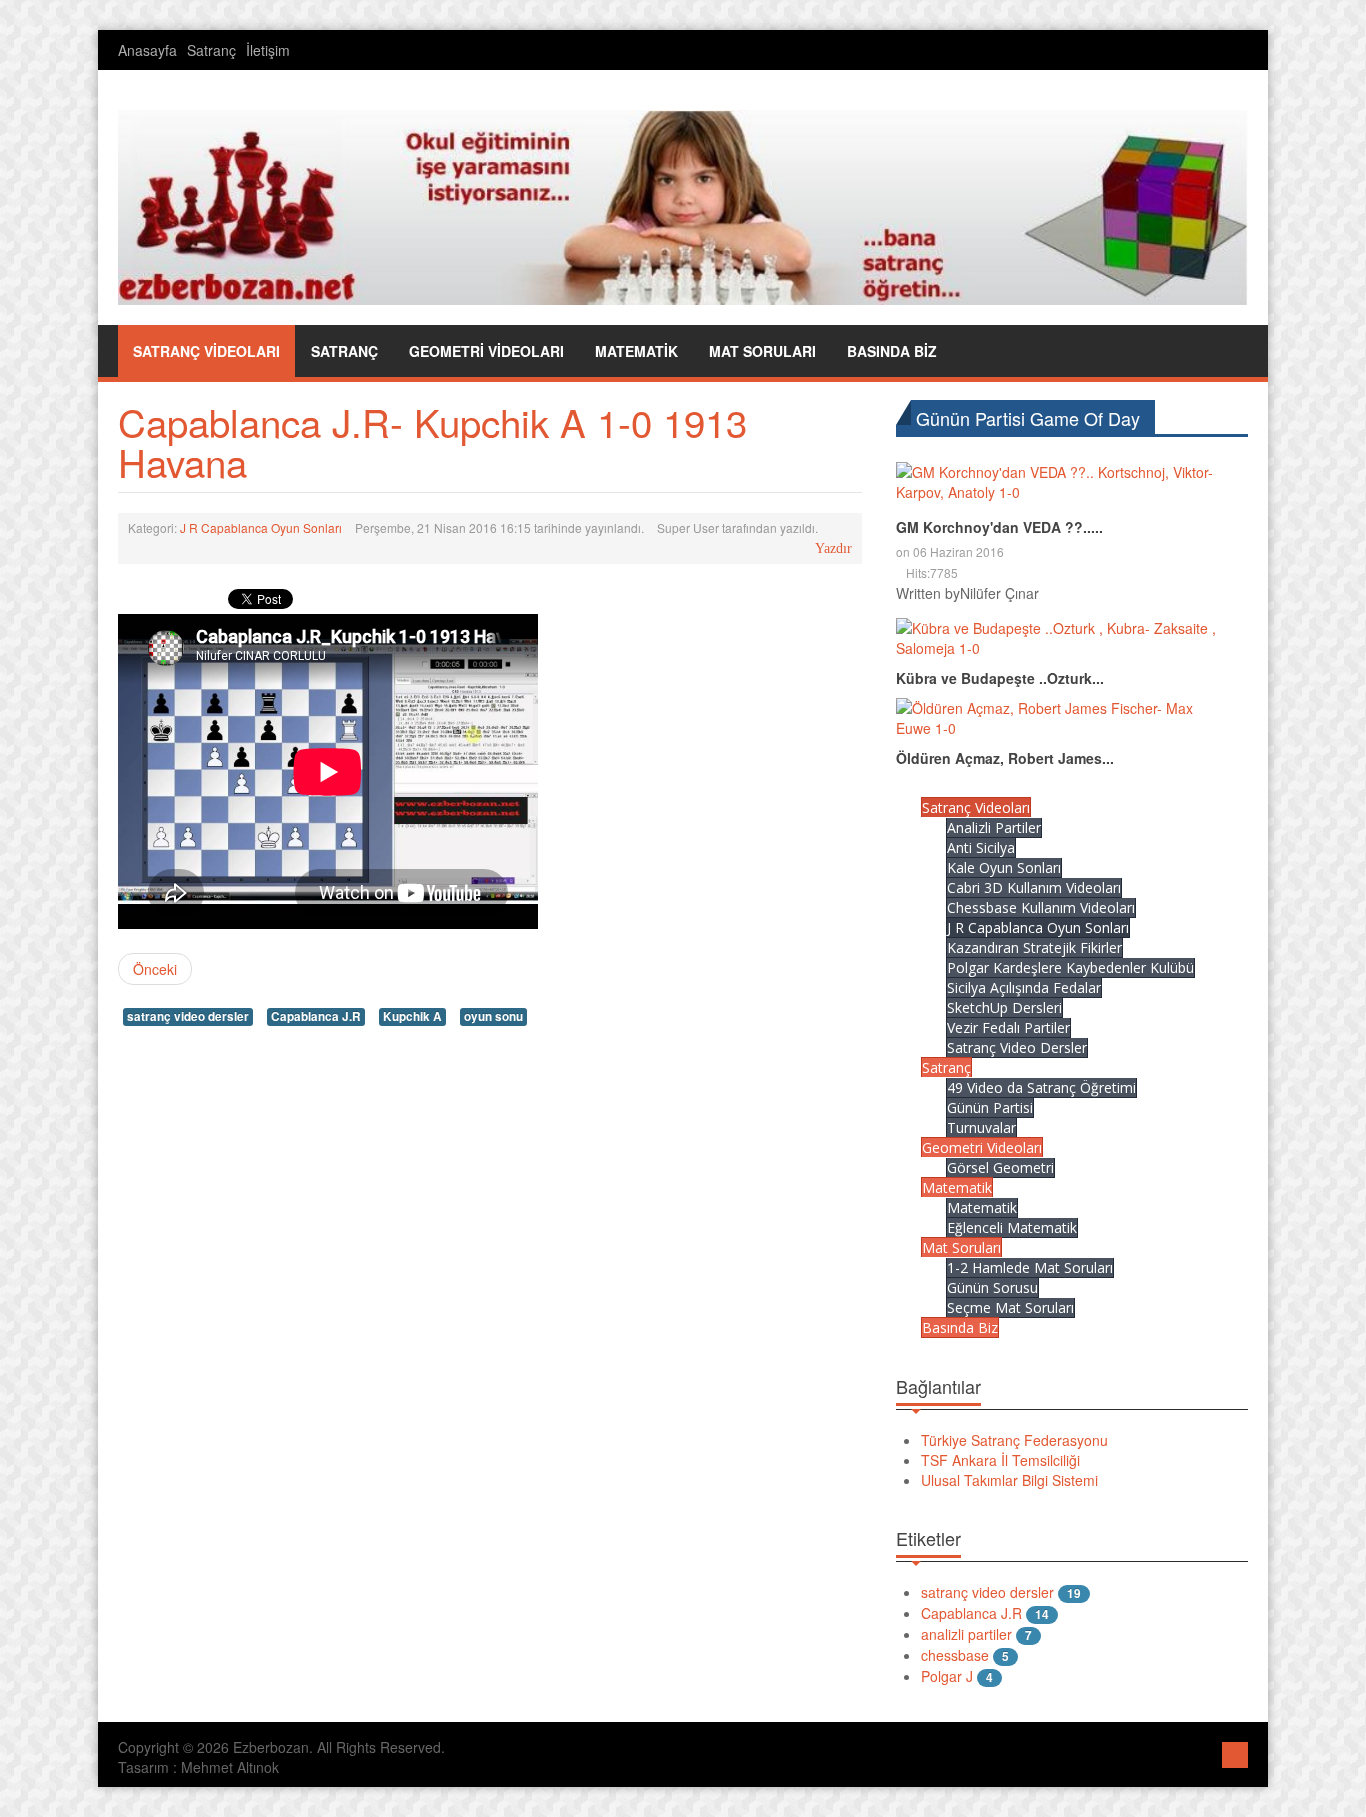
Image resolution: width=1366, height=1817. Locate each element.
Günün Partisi (990, 1107)
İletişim (268, 50)
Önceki (155, 969)
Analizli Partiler (994, 827)
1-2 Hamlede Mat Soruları (1030, 1267)
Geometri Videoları (982, 1147)
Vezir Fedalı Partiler (1008, 1027)
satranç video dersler (188, 1016)
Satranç (211, 50)
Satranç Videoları (976, 807)
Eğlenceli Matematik (1012, 1227)
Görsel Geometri (1000, 1167)
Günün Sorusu (992, 1287)
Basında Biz (960, 1327)
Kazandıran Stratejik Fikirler (1034, 947)
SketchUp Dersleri (1004, 1007)
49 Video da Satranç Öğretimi (1041, 1087)
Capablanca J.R (316, 1016)
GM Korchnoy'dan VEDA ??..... (999, 527)
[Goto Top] (1235, 1752)
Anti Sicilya (981, 847)
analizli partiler (966, 1634)
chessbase (955, 1655)
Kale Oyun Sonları (1004, 867)
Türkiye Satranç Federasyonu (1014, 1440)
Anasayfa (147, 50)
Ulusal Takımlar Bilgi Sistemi (1009, 1480)
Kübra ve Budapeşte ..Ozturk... (1000, 678)
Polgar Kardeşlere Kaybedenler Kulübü (1070, 967)
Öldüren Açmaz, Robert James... (1005, 758)
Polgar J (947, 1676)
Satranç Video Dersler (1017, 1047)
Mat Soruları (961, 1247)
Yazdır (833, 548)
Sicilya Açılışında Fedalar (1024, 987)
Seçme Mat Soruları (1010, 1307)
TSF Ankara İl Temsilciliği (1000, 1460)
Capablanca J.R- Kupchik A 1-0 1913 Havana (432, 441)
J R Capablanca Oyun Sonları (261, 527)
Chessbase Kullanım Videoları (1041, 907)
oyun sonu (493, 1016)
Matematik (957, 1187)
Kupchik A (412, 1016)
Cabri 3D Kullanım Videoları (1034, 887)
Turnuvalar (981, 1127)
